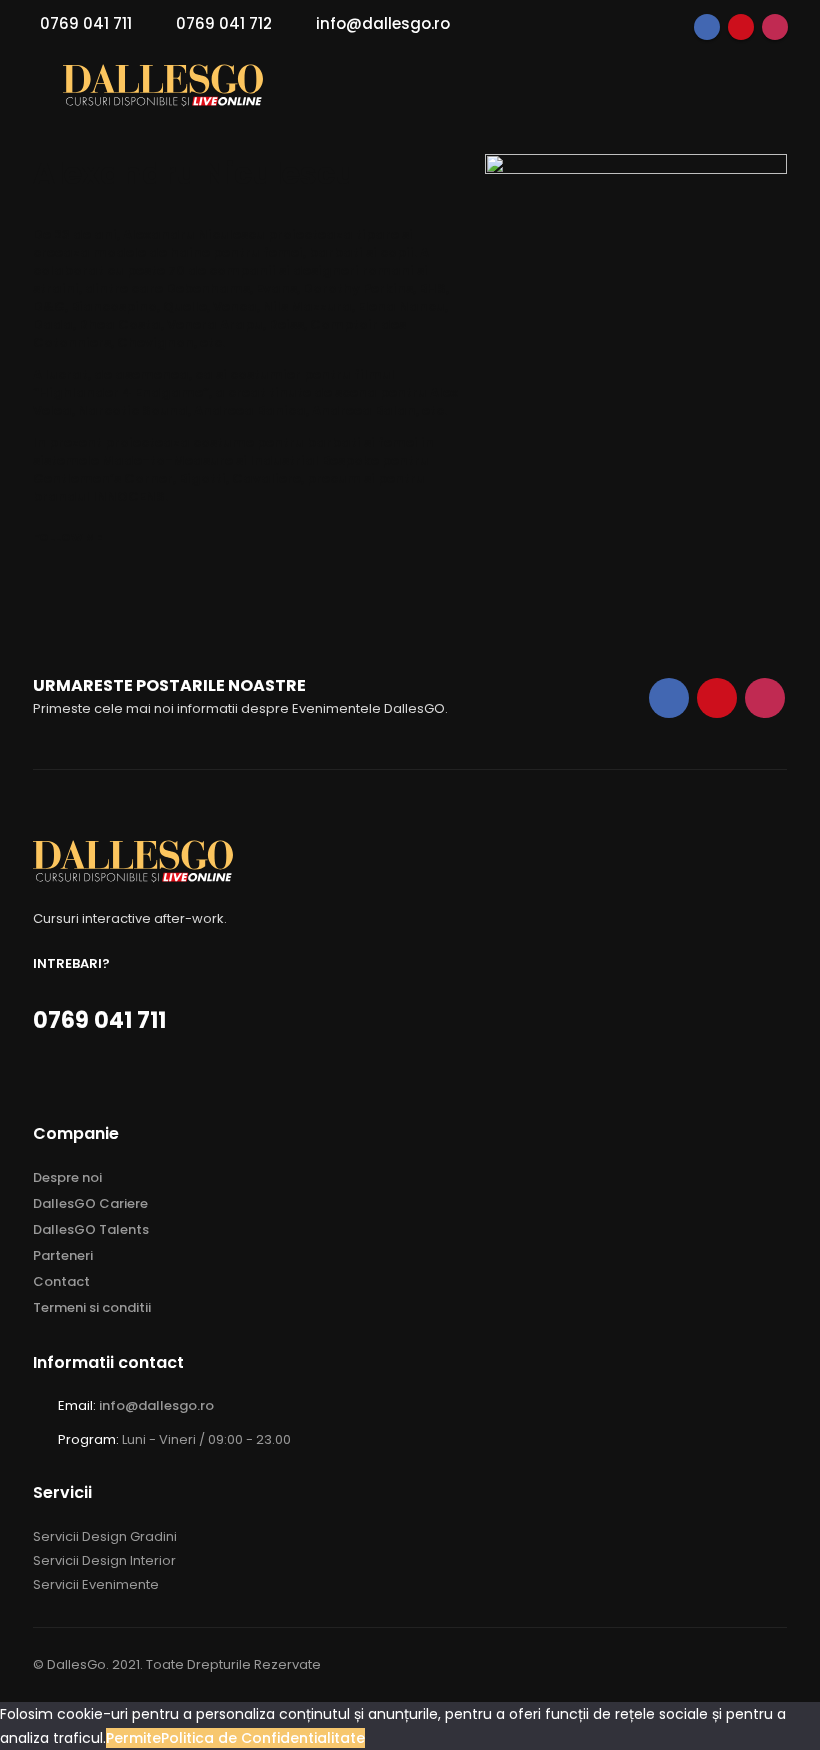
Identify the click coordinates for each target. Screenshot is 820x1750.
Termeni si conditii (92, 1307)
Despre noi (67, 1177)
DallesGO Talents (91, 1229)
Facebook (707, 27)
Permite (133, 1738)
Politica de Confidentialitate (263, 1738)
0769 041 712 (224, 23)
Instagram (775, 27)
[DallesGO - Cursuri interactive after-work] (163, 85)
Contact (61, 1281)
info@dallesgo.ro (383, 23)
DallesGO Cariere (90, 1203)
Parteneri (63, 1255)
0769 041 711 (86, 23)
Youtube (741, 27)
